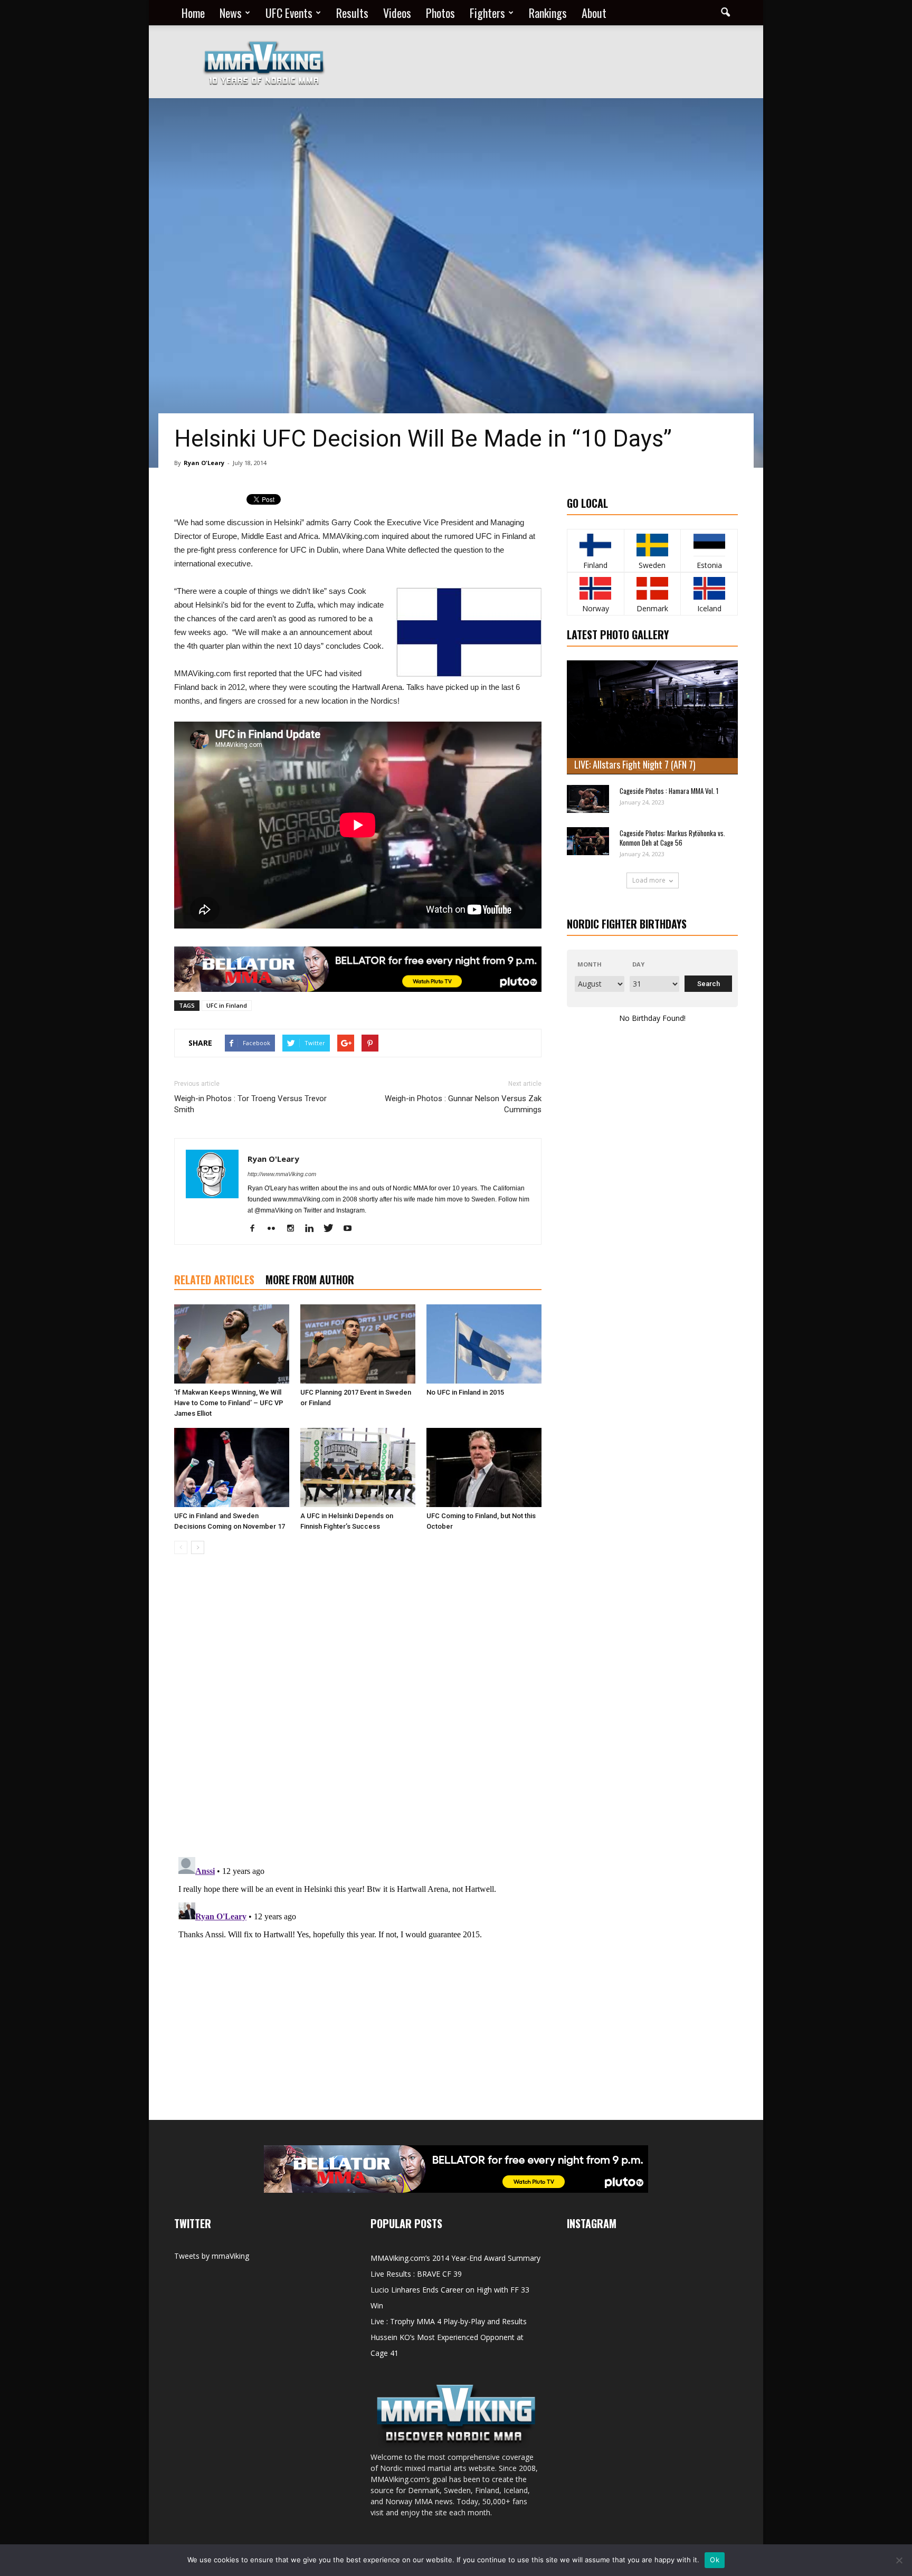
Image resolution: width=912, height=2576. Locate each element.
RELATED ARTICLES (214, 1280)
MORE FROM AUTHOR (310, 1280)
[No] (899, 2560)
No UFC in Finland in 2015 (465, 1392)
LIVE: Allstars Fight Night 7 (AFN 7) (635, 764)
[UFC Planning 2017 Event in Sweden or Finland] (358, 1344)
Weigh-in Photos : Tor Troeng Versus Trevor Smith (250, 1104)
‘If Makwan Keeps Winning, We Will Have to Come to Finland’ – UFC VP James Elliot (229, 1403)
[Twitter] (332, 1229)
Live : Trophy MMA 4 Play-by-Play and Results (449, 2321)
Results (352, 13)
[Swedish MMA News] (596, 545)
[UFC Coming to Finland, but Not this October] (484, 1467)
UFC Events (289, 13)
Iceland (709, 608)
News (231, 13)
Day (638, 964)
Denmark (652, 608)
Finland (595, 565)
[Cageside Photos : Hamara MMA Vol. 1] (588, 799)
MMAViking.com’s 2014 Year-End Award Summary (455, 2258)
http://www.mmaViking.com (282, 1174)
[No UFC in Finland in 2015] (484, 1344)
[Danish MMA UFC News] (653, 588)
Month (590, 964)
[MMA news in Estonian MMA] (709, 545)
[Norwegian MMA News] (596, 588)
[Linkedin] (313, 1229)
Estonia (709, 565)
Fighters (487, 13)
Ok (715, 2560)
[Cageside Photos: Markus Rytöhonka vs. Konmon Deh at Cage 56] (588, 841)
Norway (596, 608)
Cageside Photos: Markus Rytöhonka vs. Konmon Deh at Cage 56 (672, 838)
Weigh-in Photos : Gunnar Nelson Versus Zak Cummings (463, 1104)
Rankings (548, 13)
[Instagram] (294, 1229)
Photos (440, 13)
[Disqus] (358, 1711)
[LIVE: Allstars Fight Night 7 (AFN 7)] (652, 717)
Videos (397, 13)
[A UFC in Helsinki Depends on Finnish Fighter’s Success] (358, 1467)
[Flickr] (275, 1229)
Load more (649, 880)
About (594, 13)
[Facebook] (256, 1229)
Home (193, 13)
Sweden (652, 565)
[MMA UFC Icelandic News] (709, 588)
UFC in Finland (227, 1005)
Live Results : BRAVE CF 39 (416, 2274)
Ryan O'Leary (204, 463)
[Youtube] (351, 1229)
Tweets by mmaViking (212, 2256)
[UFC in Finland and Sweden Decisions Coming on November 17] (232, 1467)
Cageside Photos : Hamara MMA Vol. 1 (669, 791)
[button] (725, 13)
